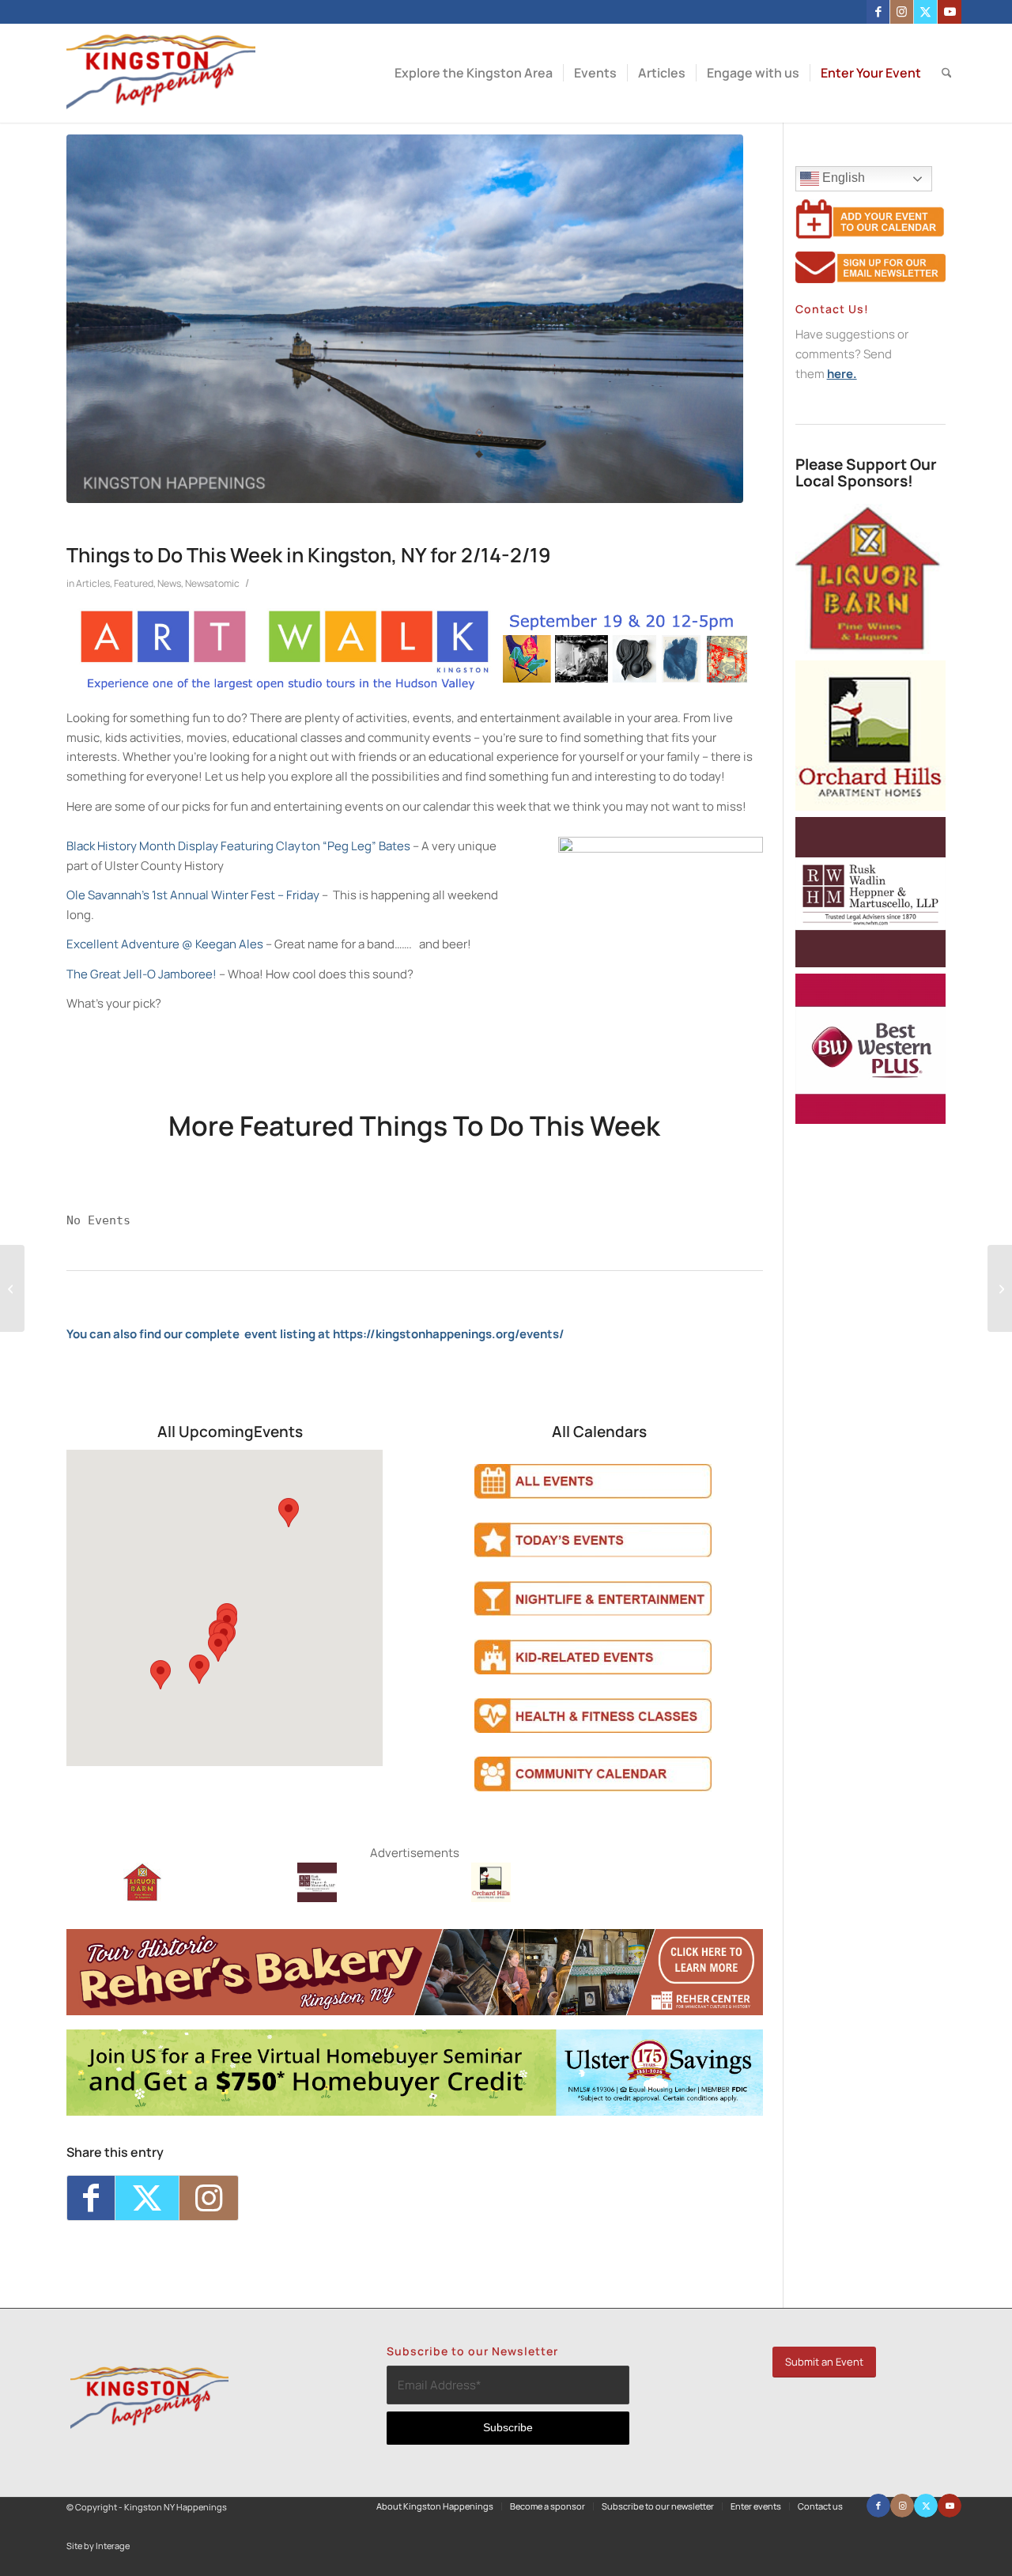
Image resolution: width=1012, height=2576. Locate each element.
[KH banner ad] (415, 2011)
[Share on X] (147, 2198)
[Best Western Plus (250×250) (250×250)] (870, 1120)
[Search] (947, 73)
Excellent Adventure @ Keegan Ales (165, 944)
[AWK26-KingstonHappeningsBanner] (415, 688)
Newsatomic (212, 583)
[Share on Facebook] (91, 2198)
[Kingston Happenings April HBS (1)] (415, 2111)
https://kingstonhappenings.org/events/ (449, 1334)
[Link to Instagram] (902, 12)
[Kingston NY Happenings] (161, 73)
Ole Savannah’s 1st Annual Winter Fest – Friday (193, 895)
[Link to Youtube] (950, 12)
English (842, 178)
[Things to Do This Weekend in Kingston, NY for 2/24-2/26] (1000, 1288)
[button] (289, 1513)
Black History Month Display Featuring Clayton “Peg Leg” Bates (238, 846)
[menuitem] (474, 73)
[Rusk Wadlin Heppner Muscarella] (317, 1898)
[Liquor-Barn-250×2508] (870, 650)
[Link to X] (925, 12)
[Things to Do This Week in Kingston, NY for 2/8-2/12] (12, 1288)
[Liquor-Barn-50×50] (143, 1898)
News (169, 583)
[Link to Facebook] (878, 12)
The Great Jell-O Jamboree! (142, 974)
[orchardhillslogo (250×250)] (491, 1898)
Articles (93, 583)
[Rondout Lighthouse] (405, 319)
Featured (134, 583)
